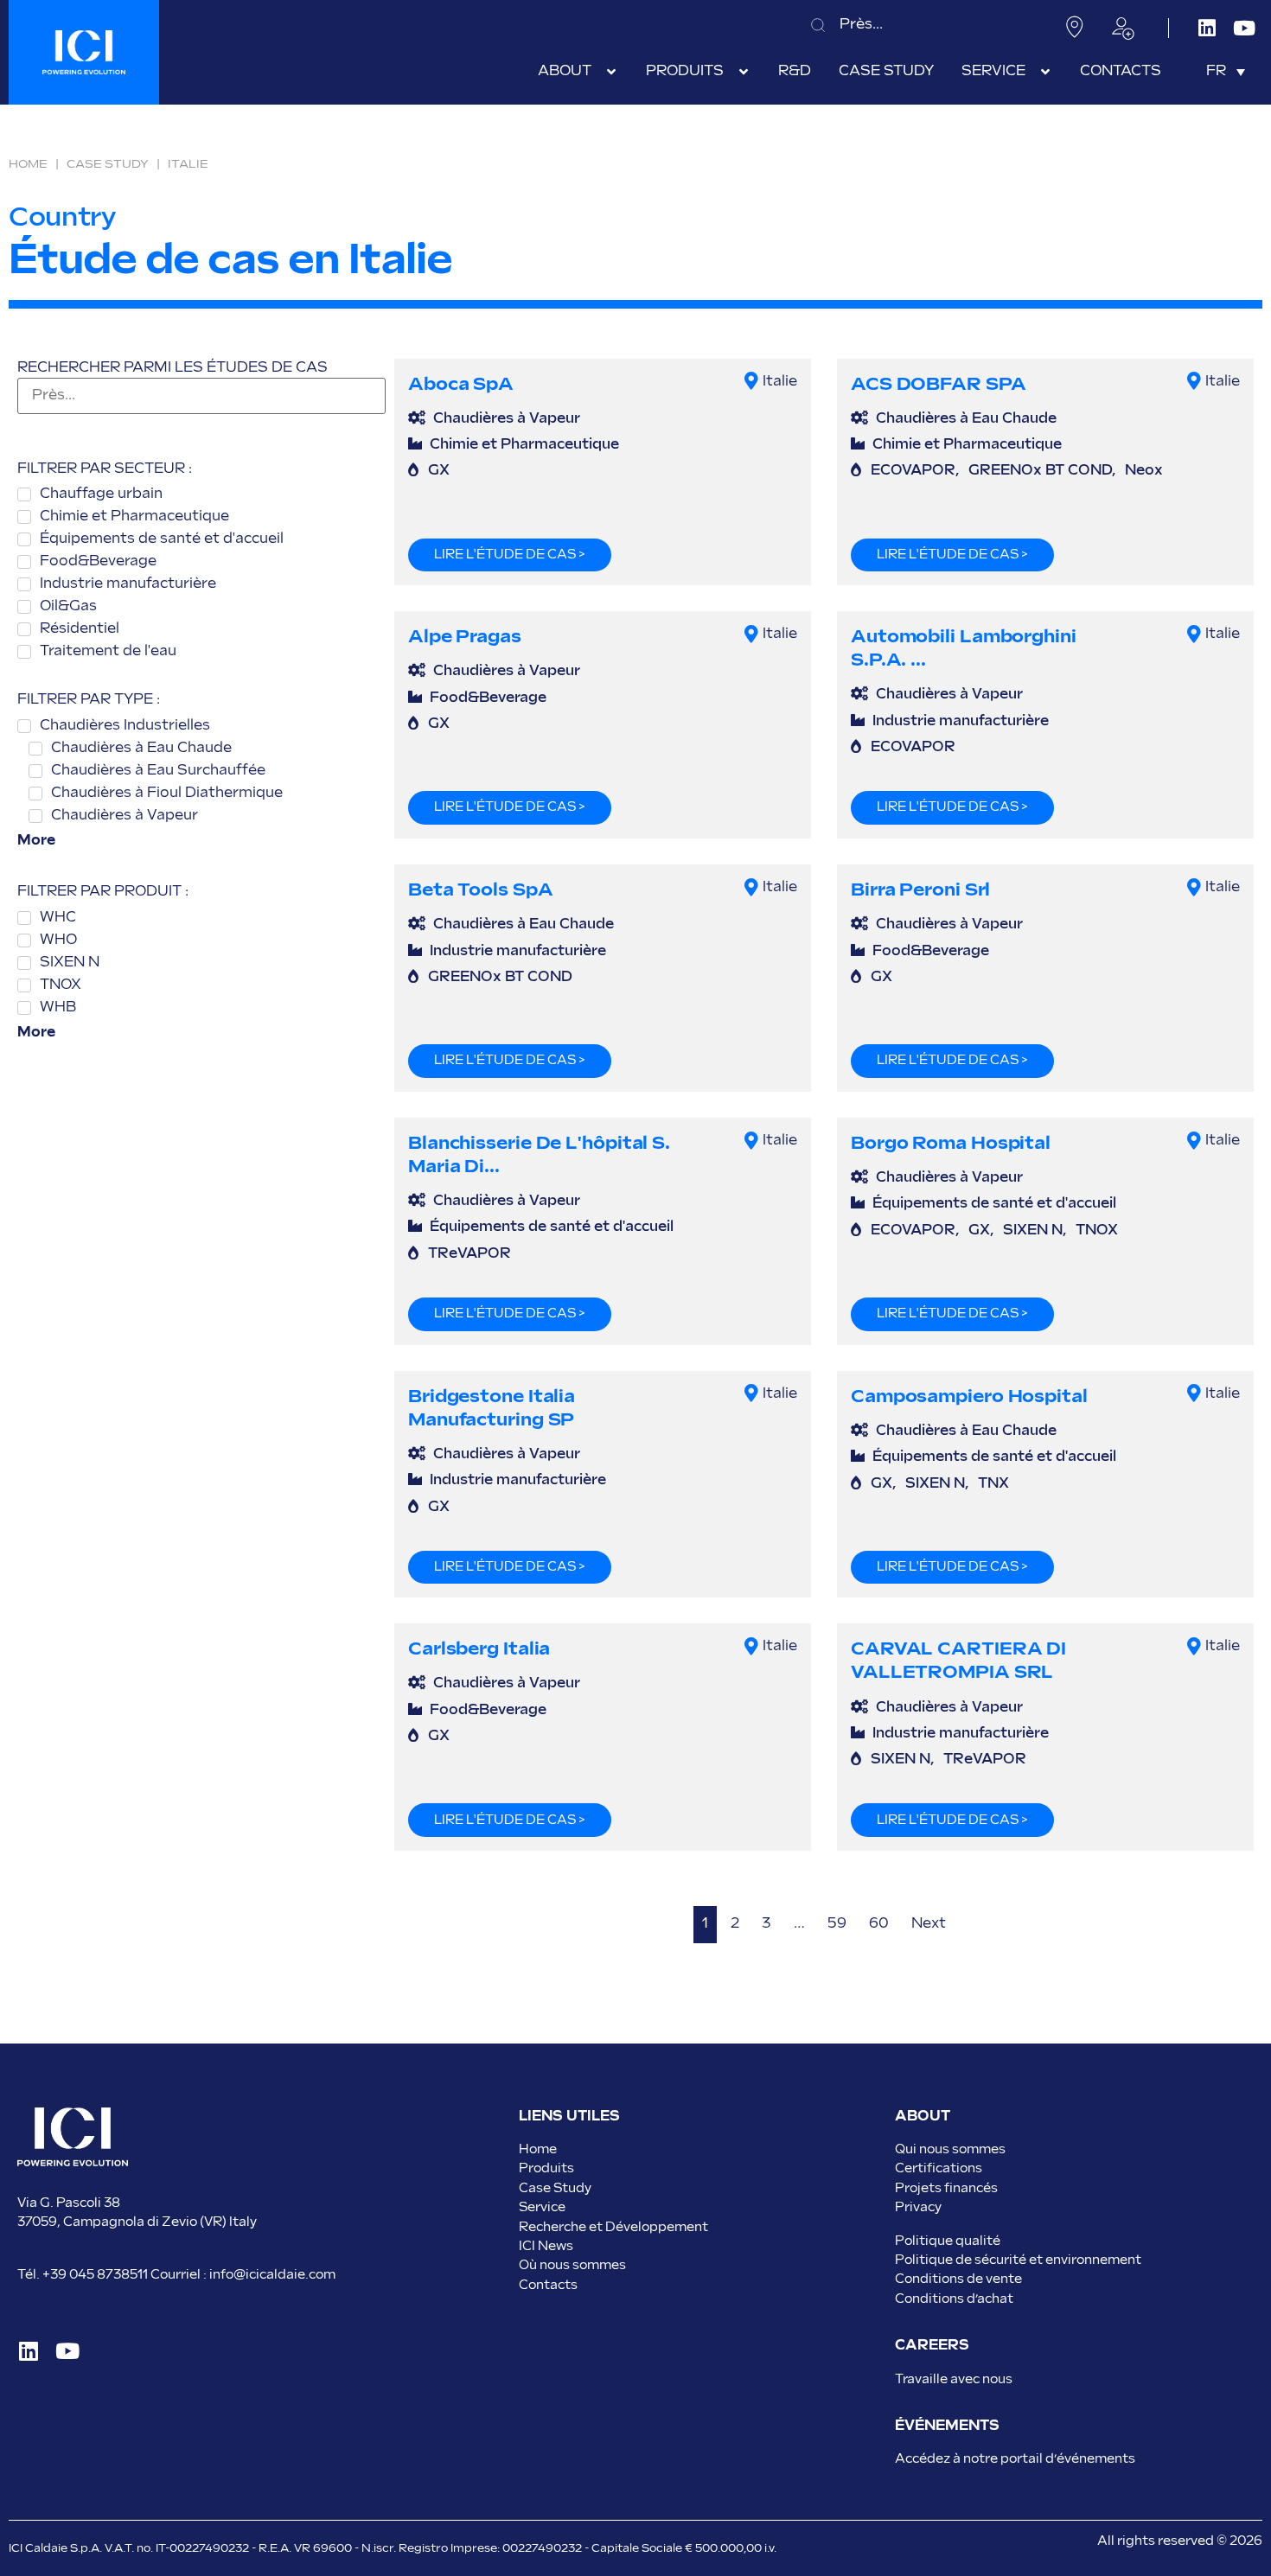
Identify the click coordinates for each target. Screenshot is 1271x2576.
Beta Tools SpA (481, 890)
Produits (546, 2168)
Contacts (548, 2285)
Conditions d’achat (954, 2299)
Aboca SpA (461, 384)
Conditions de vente (958, 2279)
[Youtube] (1244, 28)
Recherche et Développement (613, 2227)
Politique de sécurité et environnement (1018, 2260)
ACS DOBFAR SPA (939, 384)
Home (28, 164)
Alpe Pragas (465, 637)
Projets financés (946, 2188)
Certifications (939, 2168)
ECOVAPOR (913, 471)
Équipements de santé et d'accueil (552, 1227)
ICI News (546, 2246)
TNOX (1097, 1231)
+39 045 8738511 (95, 2275)
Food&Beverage (488, 698)
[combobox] (920, 25)
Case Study (108, 164)
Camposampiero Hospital (969, 1396)
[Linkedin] (1207, 28)
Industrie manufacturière (961, 721)
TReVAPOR (469, 1254)
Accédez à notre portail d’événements (1015, 2459)
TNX (993, 1484)
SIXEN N (1033, 1231)
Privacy (918, 2207)
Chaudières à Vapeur (507, 419)
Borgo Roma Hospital (951, 1143)
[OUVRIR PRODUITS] (744, 72)
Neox (1144, 471)
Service (542, 2207)
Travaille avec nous (954, 2379)
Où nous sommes (572, 2265)
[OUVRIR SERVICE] (1045, 72)
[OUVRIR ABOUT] (611, 72)
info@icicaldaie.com (272, 2275)
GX (439, 471)
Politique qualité (948, 2241)
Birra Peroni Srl (920, 890)
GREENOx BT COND (1040, 471)
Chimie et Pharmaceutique (524, 445)
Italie (780, 382)
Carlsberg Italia (479, 1649)
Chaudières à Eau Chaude (966, 419)
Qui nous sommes (950, 2149)
